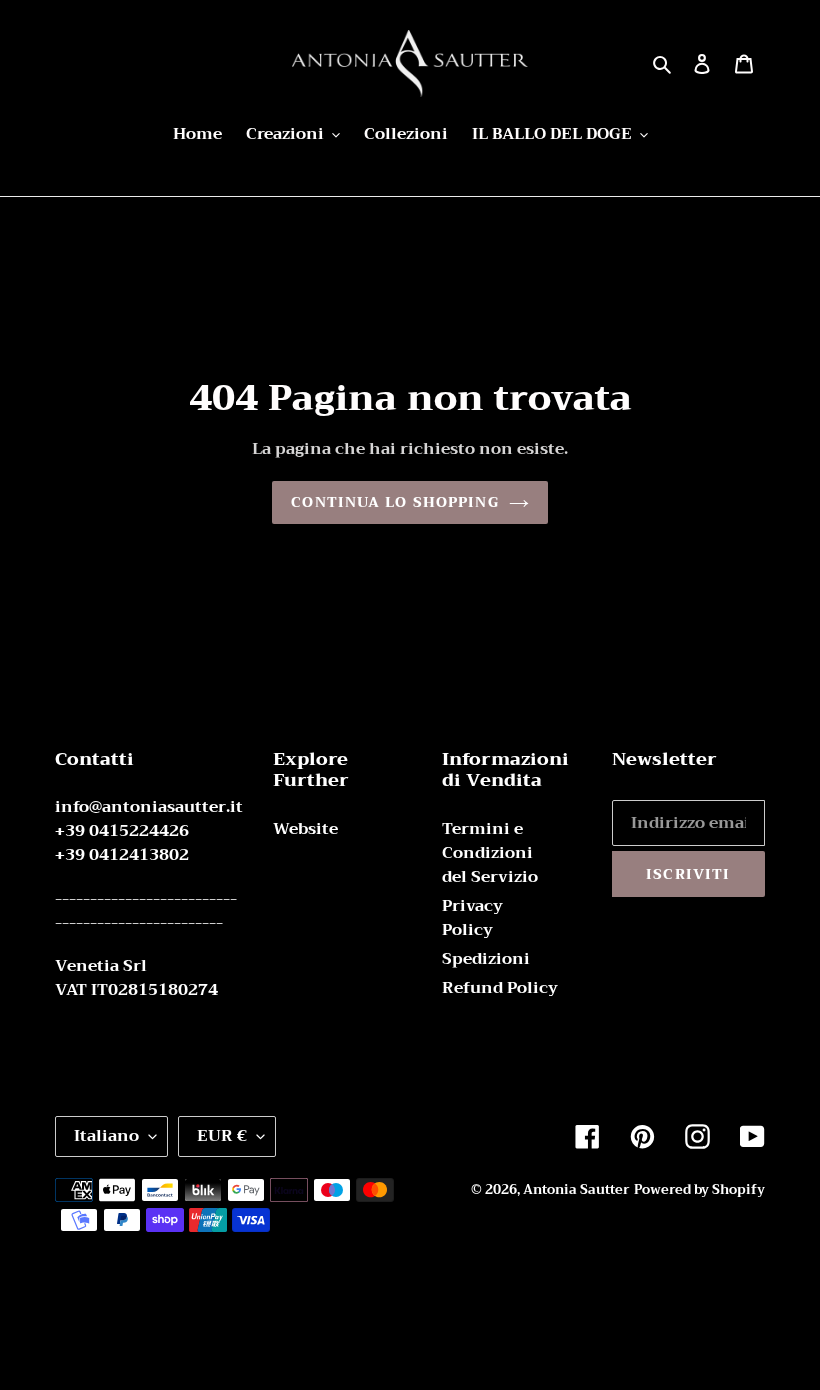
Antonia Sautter (576, 1189)
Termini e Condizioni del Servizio (490, 853)
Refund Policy (500, 988)
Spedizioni (486, 959)
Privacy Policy (472, 918)
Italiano (106, 1136)
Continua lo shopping (394, 502)
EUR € (222, 1136)
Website (305, 829)
